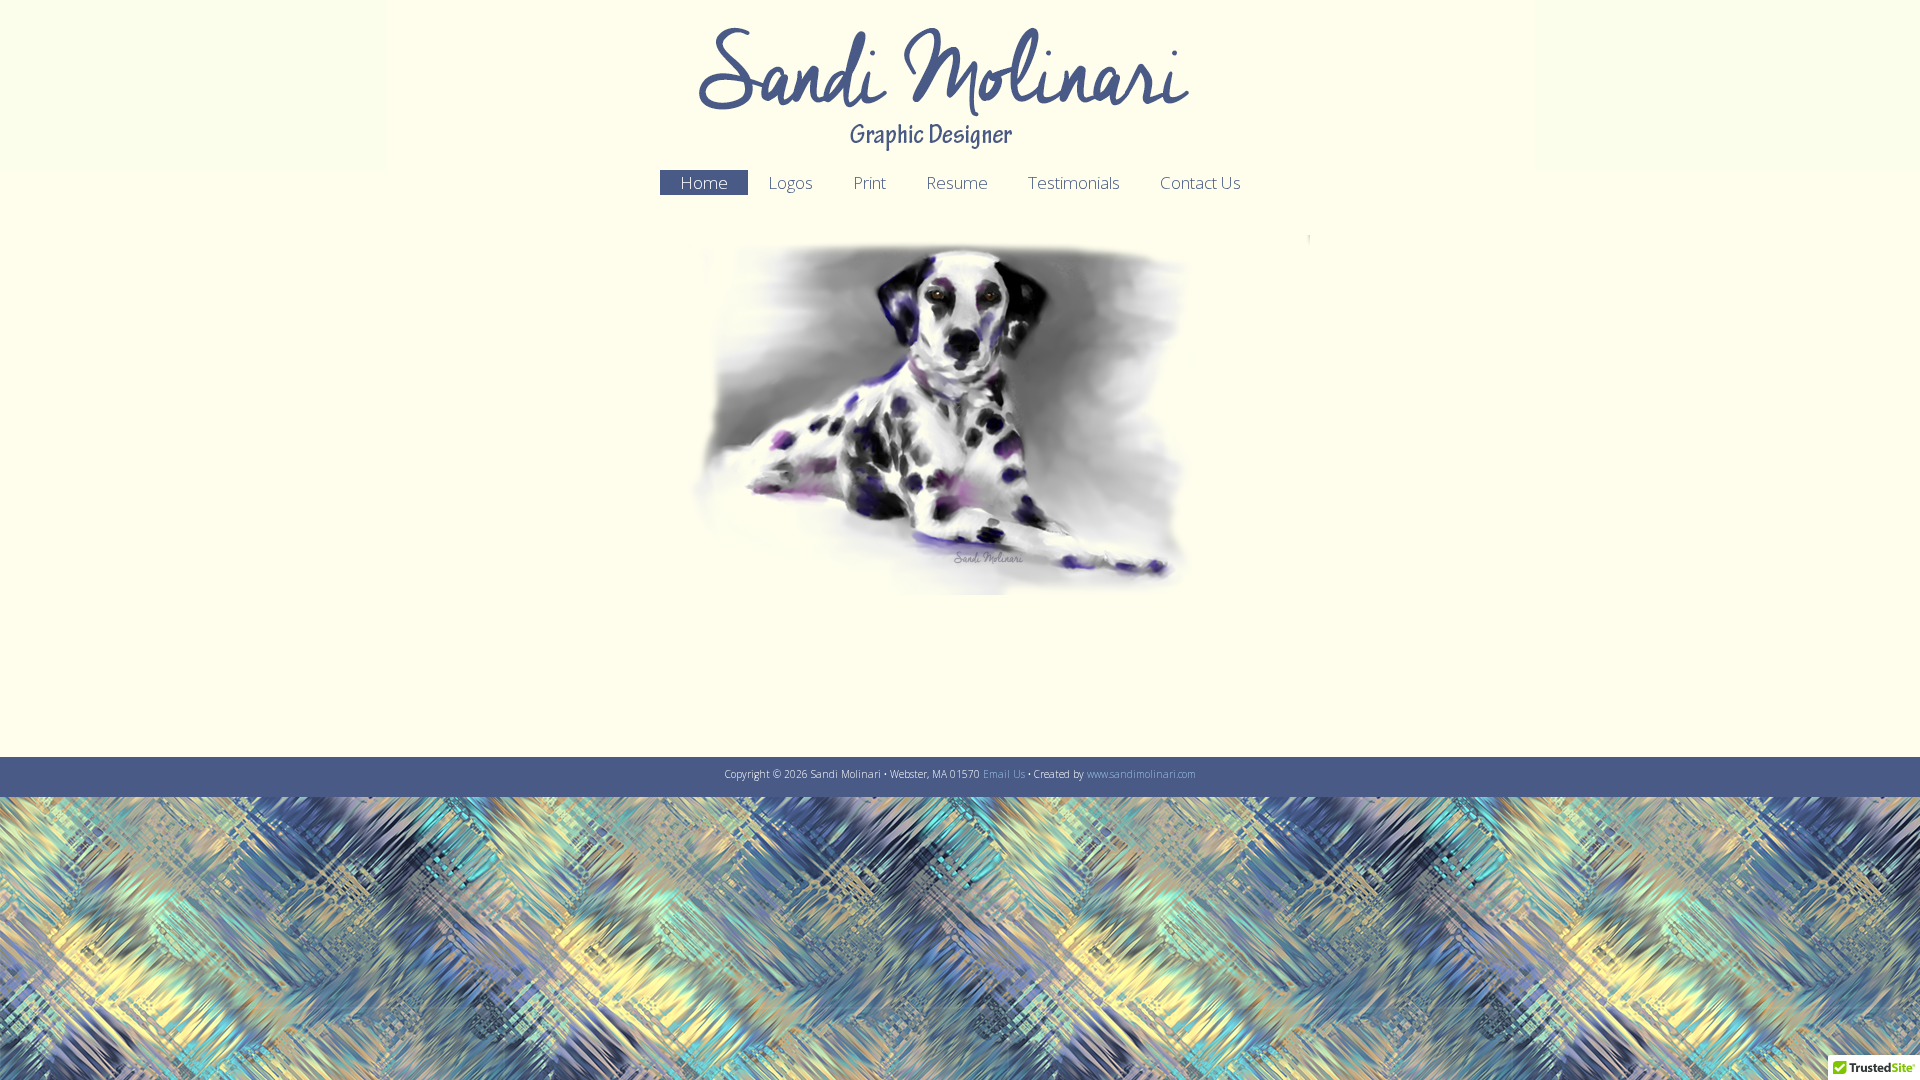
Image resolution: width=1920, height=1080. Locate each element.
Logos (790, 182)
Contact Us (1200, 182)
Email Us (1004, 774)
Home (704, 182)
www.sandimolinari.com (1141, 774)
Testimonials (1074, 182)
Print (869, 182)
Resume (957, 182)
